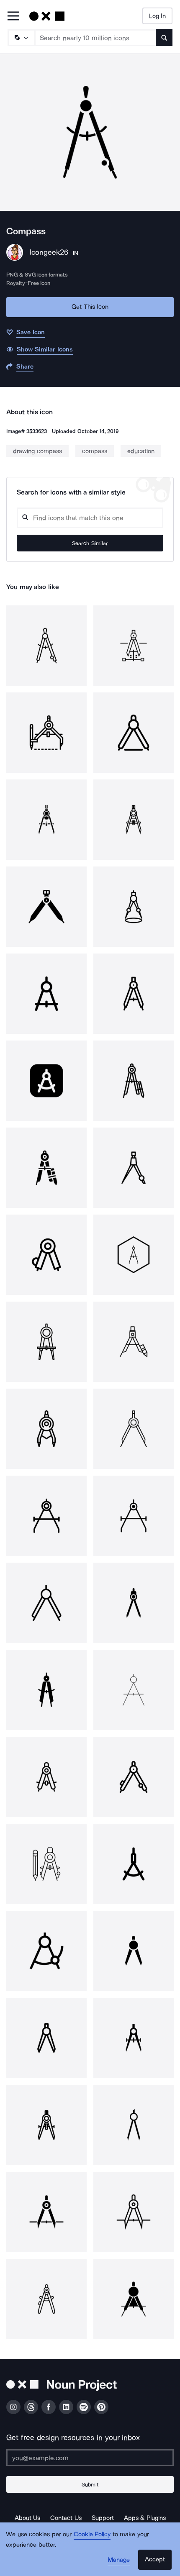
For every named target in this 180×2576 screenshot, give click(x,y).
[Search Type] (21, 38)
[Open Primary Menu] (13, 17)
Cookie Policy (92, 2534)
